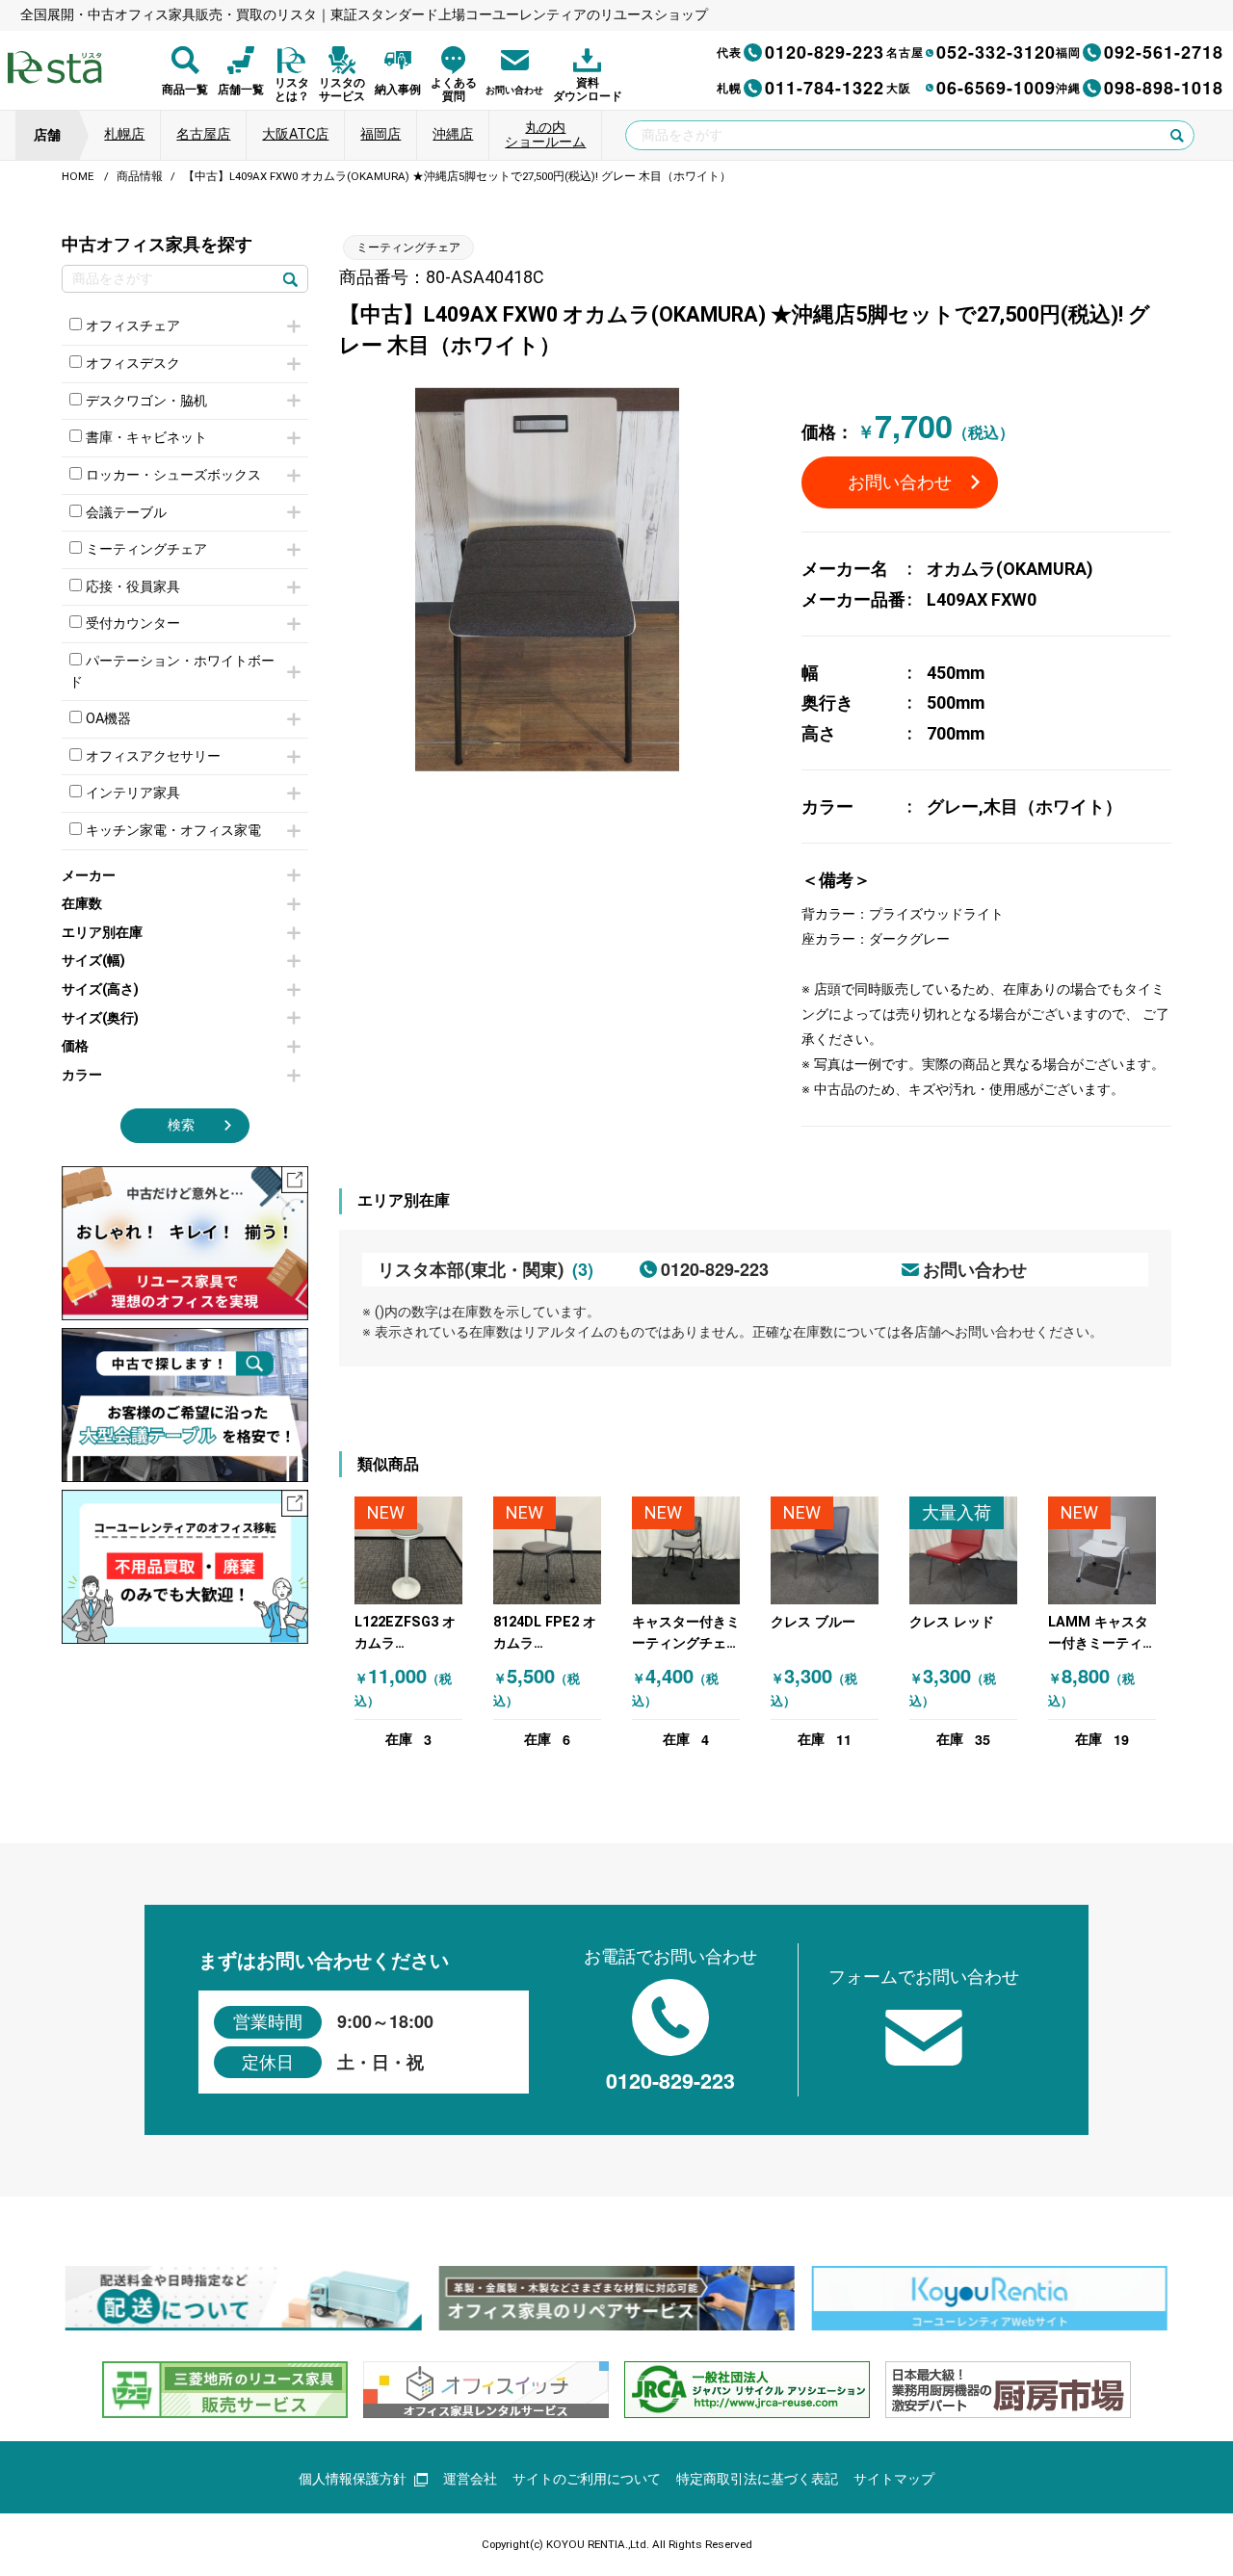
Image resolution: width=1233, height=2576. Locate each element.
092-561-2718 (1140, 52)
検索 (181, 1125)
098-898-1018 (1140, 88)
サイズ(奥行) (100, 1018)
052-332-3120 (971, 52)
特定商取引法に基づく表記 (757, 2479)
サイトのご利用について (587, 2479)
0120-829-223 (800, 52)
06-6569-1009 (971, 88)
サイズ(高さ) (100, 989)
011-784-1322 (800, 88)
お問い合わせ (900, 482)
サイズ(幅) (93, 961)
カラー (82, 1075)
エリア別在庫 (102, 933)
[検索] (290, 279)
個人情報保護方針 (353, 2479)
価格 (75, 1046)
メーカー (89, 876)
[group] (243, 2298)
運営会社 (470, 2479)
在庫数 (82, 904)
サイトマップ (894, 2479)
